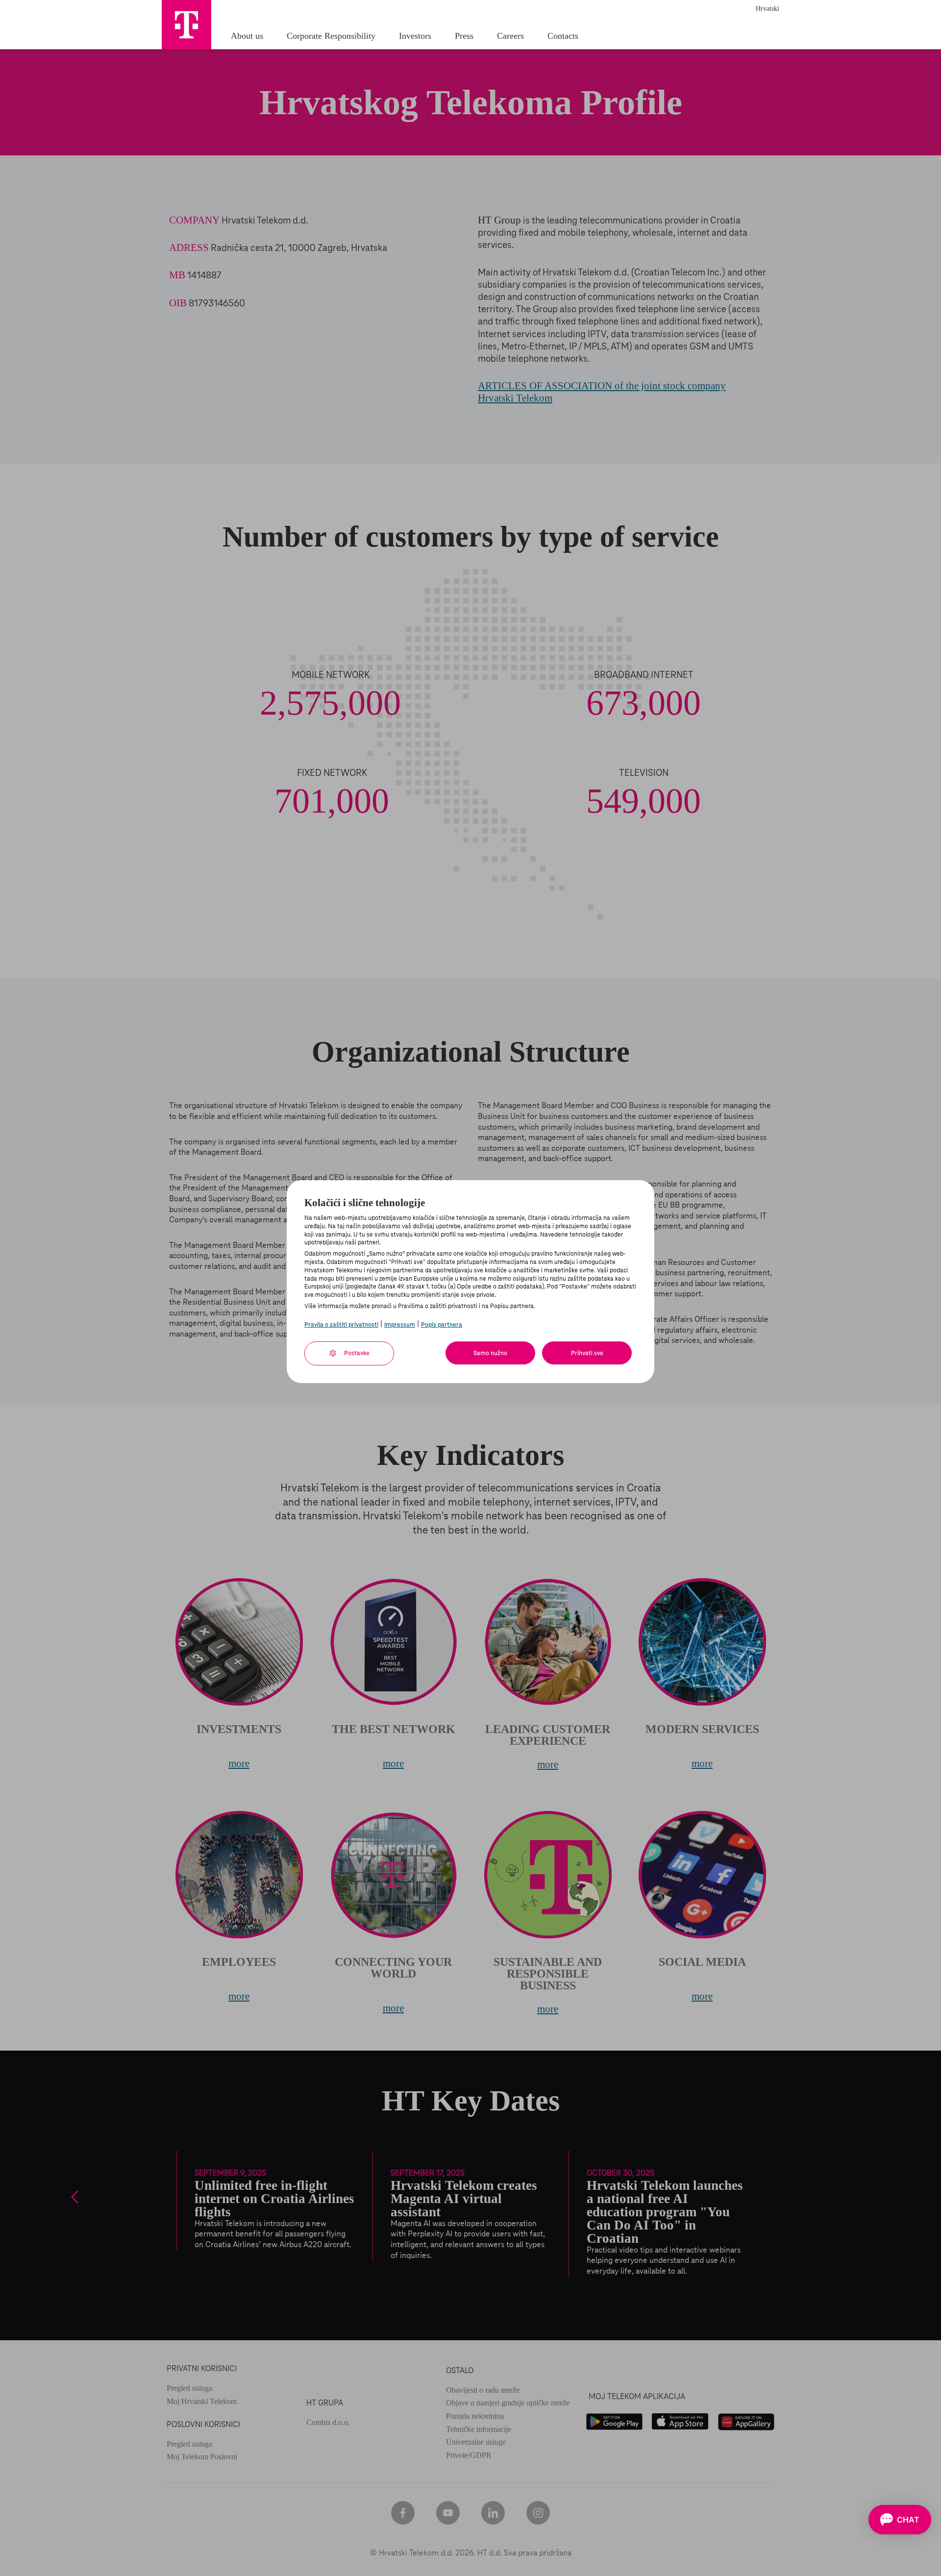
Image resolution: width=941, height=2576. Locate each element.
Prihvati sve (587, 1353)
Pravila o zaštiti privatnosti (341, 1325)
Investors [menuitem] (415, 36)
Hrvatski (768, 9)
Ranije (76, 2197)
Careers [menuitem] (510, 36)
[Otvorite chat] (900, 2520)
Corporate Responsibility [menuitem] (331, 36)
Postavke (356, 1353)
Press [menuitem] (464, 36)
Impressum (400, 1325)
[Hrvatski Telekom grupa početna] (186, 25)
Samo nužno (490, 1353)
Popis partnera (442, 1325)
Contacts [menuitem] (563, 36)
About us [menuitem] (247, 36)
